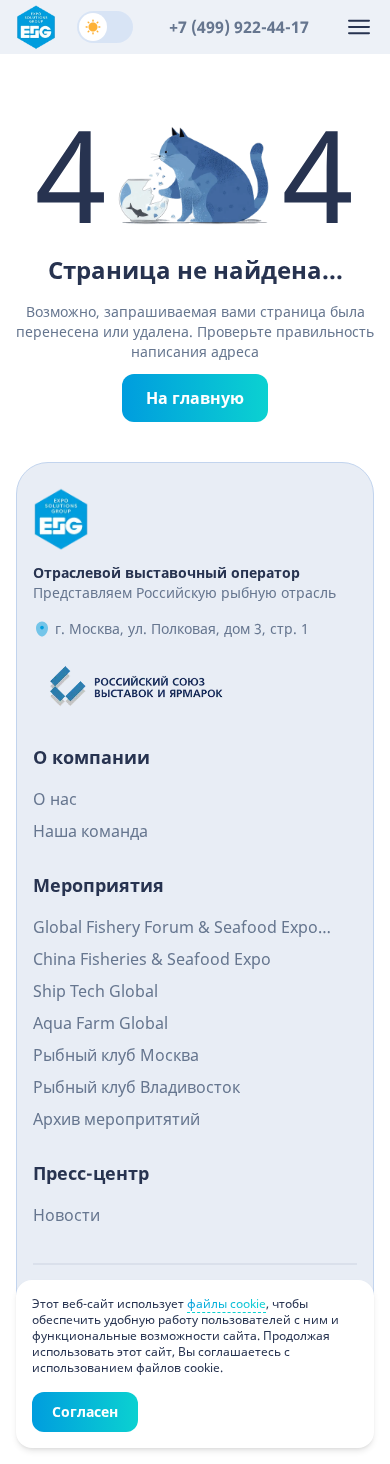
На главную (195, 398)
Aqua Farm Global (100, 1023)
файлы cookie (226, 1303)
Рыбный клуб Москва (116, 1055)
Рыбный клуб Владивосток (136, 1087)
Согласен (85, 1411)
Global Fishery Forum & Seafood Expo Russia (175, 929)
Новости (66, 1215)
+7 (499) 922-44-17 (239, 27)
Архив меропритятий (116, 1119)
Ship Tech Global (95, 991)
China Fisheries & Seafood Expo (152, 959)
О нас (55, 799)
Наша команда (90, 831)
